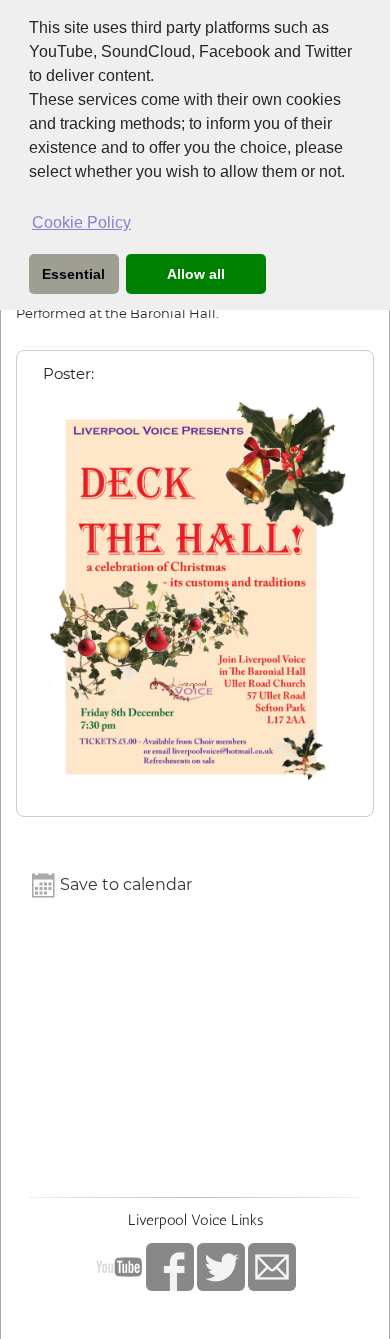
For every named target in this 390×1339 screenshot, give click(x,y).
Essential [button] (73, 274)
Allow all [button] (196, 274)
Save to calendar (124, 884)
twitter (221, 1267)
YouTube (119, 1267)
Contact (272, 1267)
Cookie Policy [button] (81, 222)
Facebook (170, 1267)
